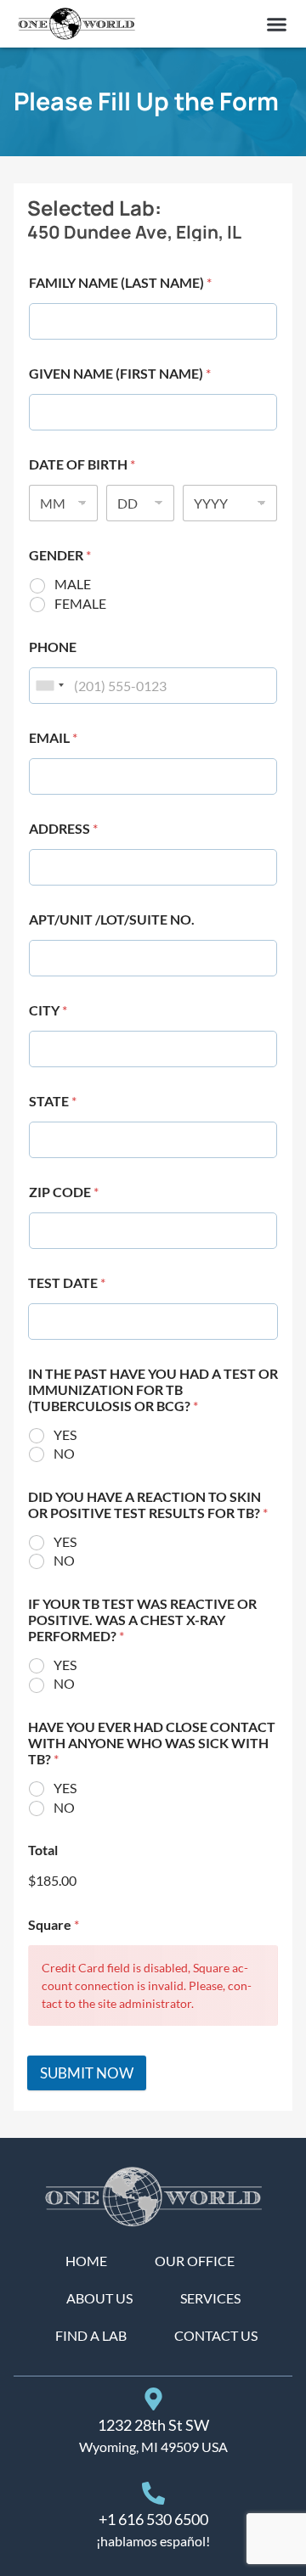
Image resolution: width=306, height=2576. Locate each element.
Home (86, 2261)
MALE (73, 584)
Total (43, 1850)
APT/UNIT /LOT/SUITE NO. (112, 919)
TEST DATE (67, 1282)
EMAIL (53, 737)
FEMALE (80, 603)
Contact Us (216, 2335)
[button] (277, 24)
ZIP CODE (64, 1192)
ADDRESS (63, 828)
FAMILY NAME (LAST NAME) (120, 282)
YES (65, 1434)
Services (210, 2298)
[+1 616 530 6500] (153, 2493)
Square (54, 1924)
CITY (48, 1010)
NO (64, 1453)
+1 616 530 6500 (153, 2519)
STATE (53, 1101)
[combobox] (49, 686)
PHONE (53, 647)
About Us (99, 2298)
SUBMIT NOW (87, 2073)
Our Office (195, 2261)
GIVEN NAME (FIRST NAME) (120, 373)
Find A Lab (91, 2335)
